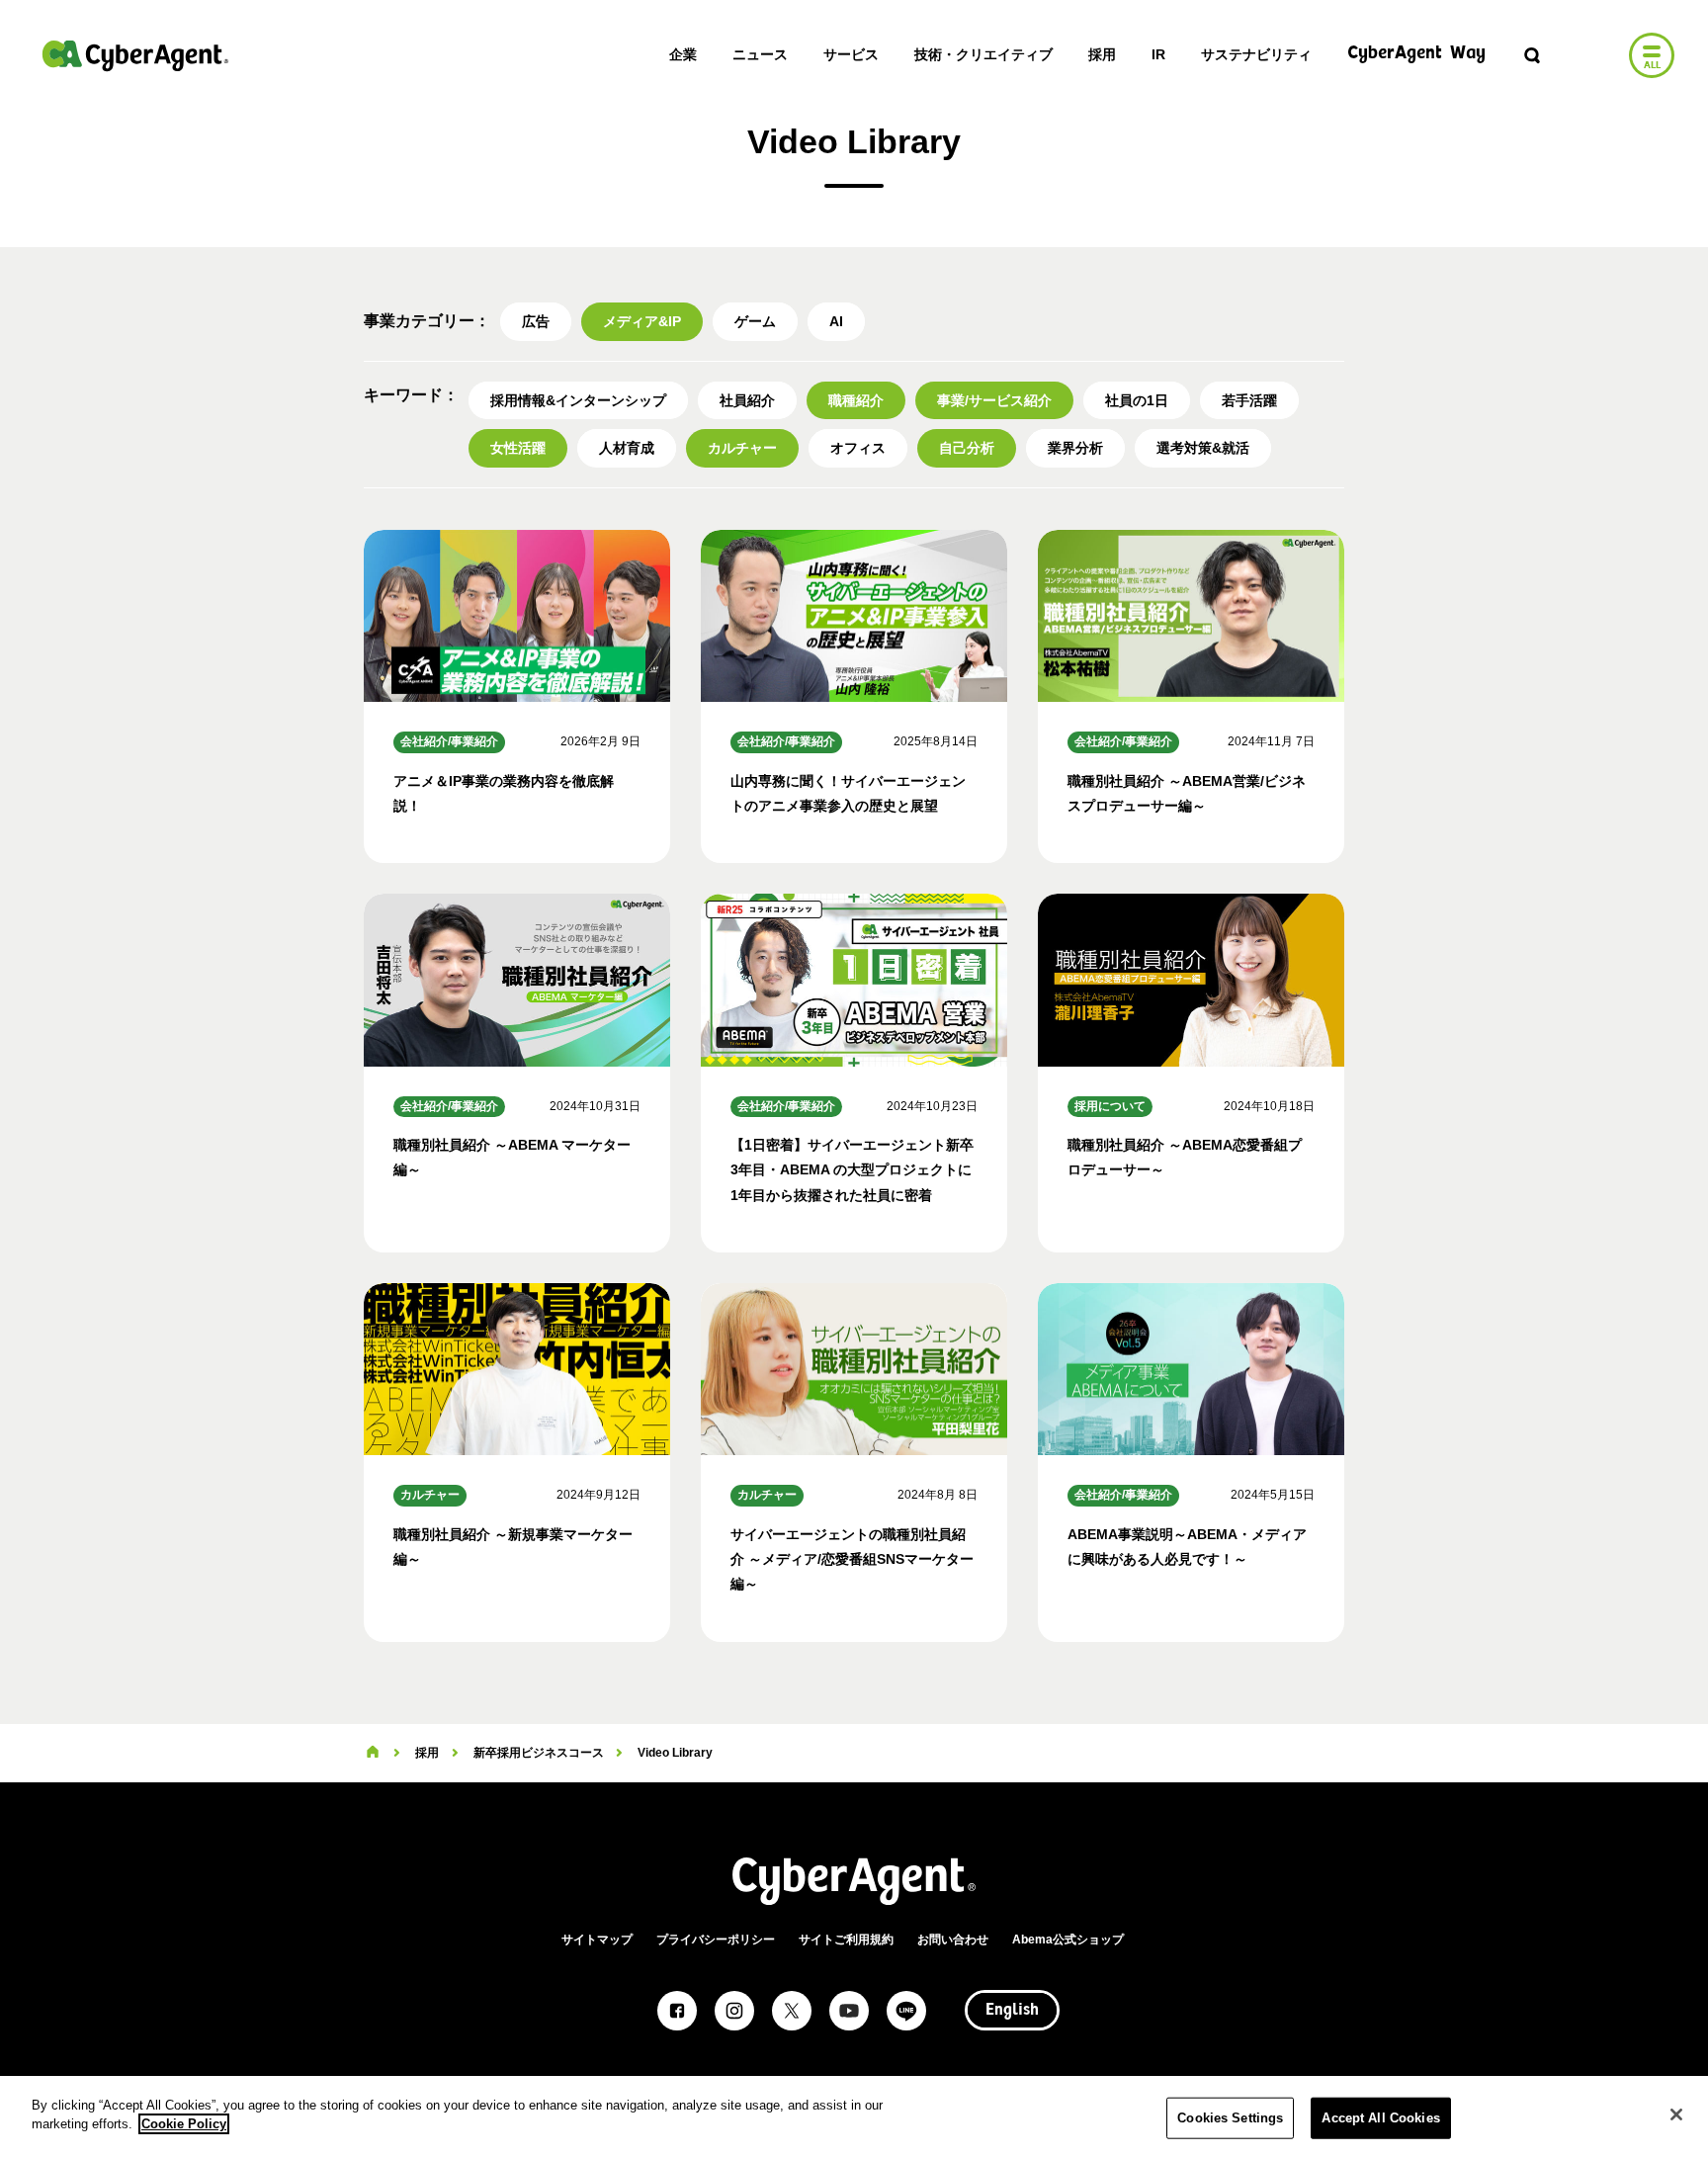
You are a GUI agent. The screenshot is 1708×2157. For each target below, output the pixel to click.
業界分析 (1075, 448)
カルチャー (742, 448)
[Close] (1676, 2114)
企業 (683, 54)
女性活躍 (518, 448)
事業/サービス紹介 (994, 400)
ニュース (760, 54)
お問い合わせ (953, 1940)
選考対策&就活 (1203, 448)
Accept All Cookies (1380, 2118)
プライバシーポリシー (716, 1940)
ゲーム (755, 321)
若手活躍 (1249, 400)
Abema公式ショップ (1068, 1940)
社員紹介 (747, 400)
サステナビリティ (1256, 54)
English (1012, 2011)
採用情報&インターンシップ (578, 400)
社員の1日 (1137, 400)
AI (836, 321)
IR (1158, 54)
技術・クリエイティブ (983, 54)
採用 (1102, 54)
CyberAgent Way (1416, 54)
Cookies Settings (1230, 2118)
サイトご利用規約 (846, 1940)
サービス (851, 54)
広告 (536, 321)
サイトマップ (597, 1940)
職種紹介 (856, 400)
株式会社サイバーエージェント (135, 55)
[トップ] (373, 1753)
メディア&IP (642, 321)
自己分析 (967, 448)
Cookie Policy (184, 2124)
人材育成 (627, 448)
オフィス (858, 448)
